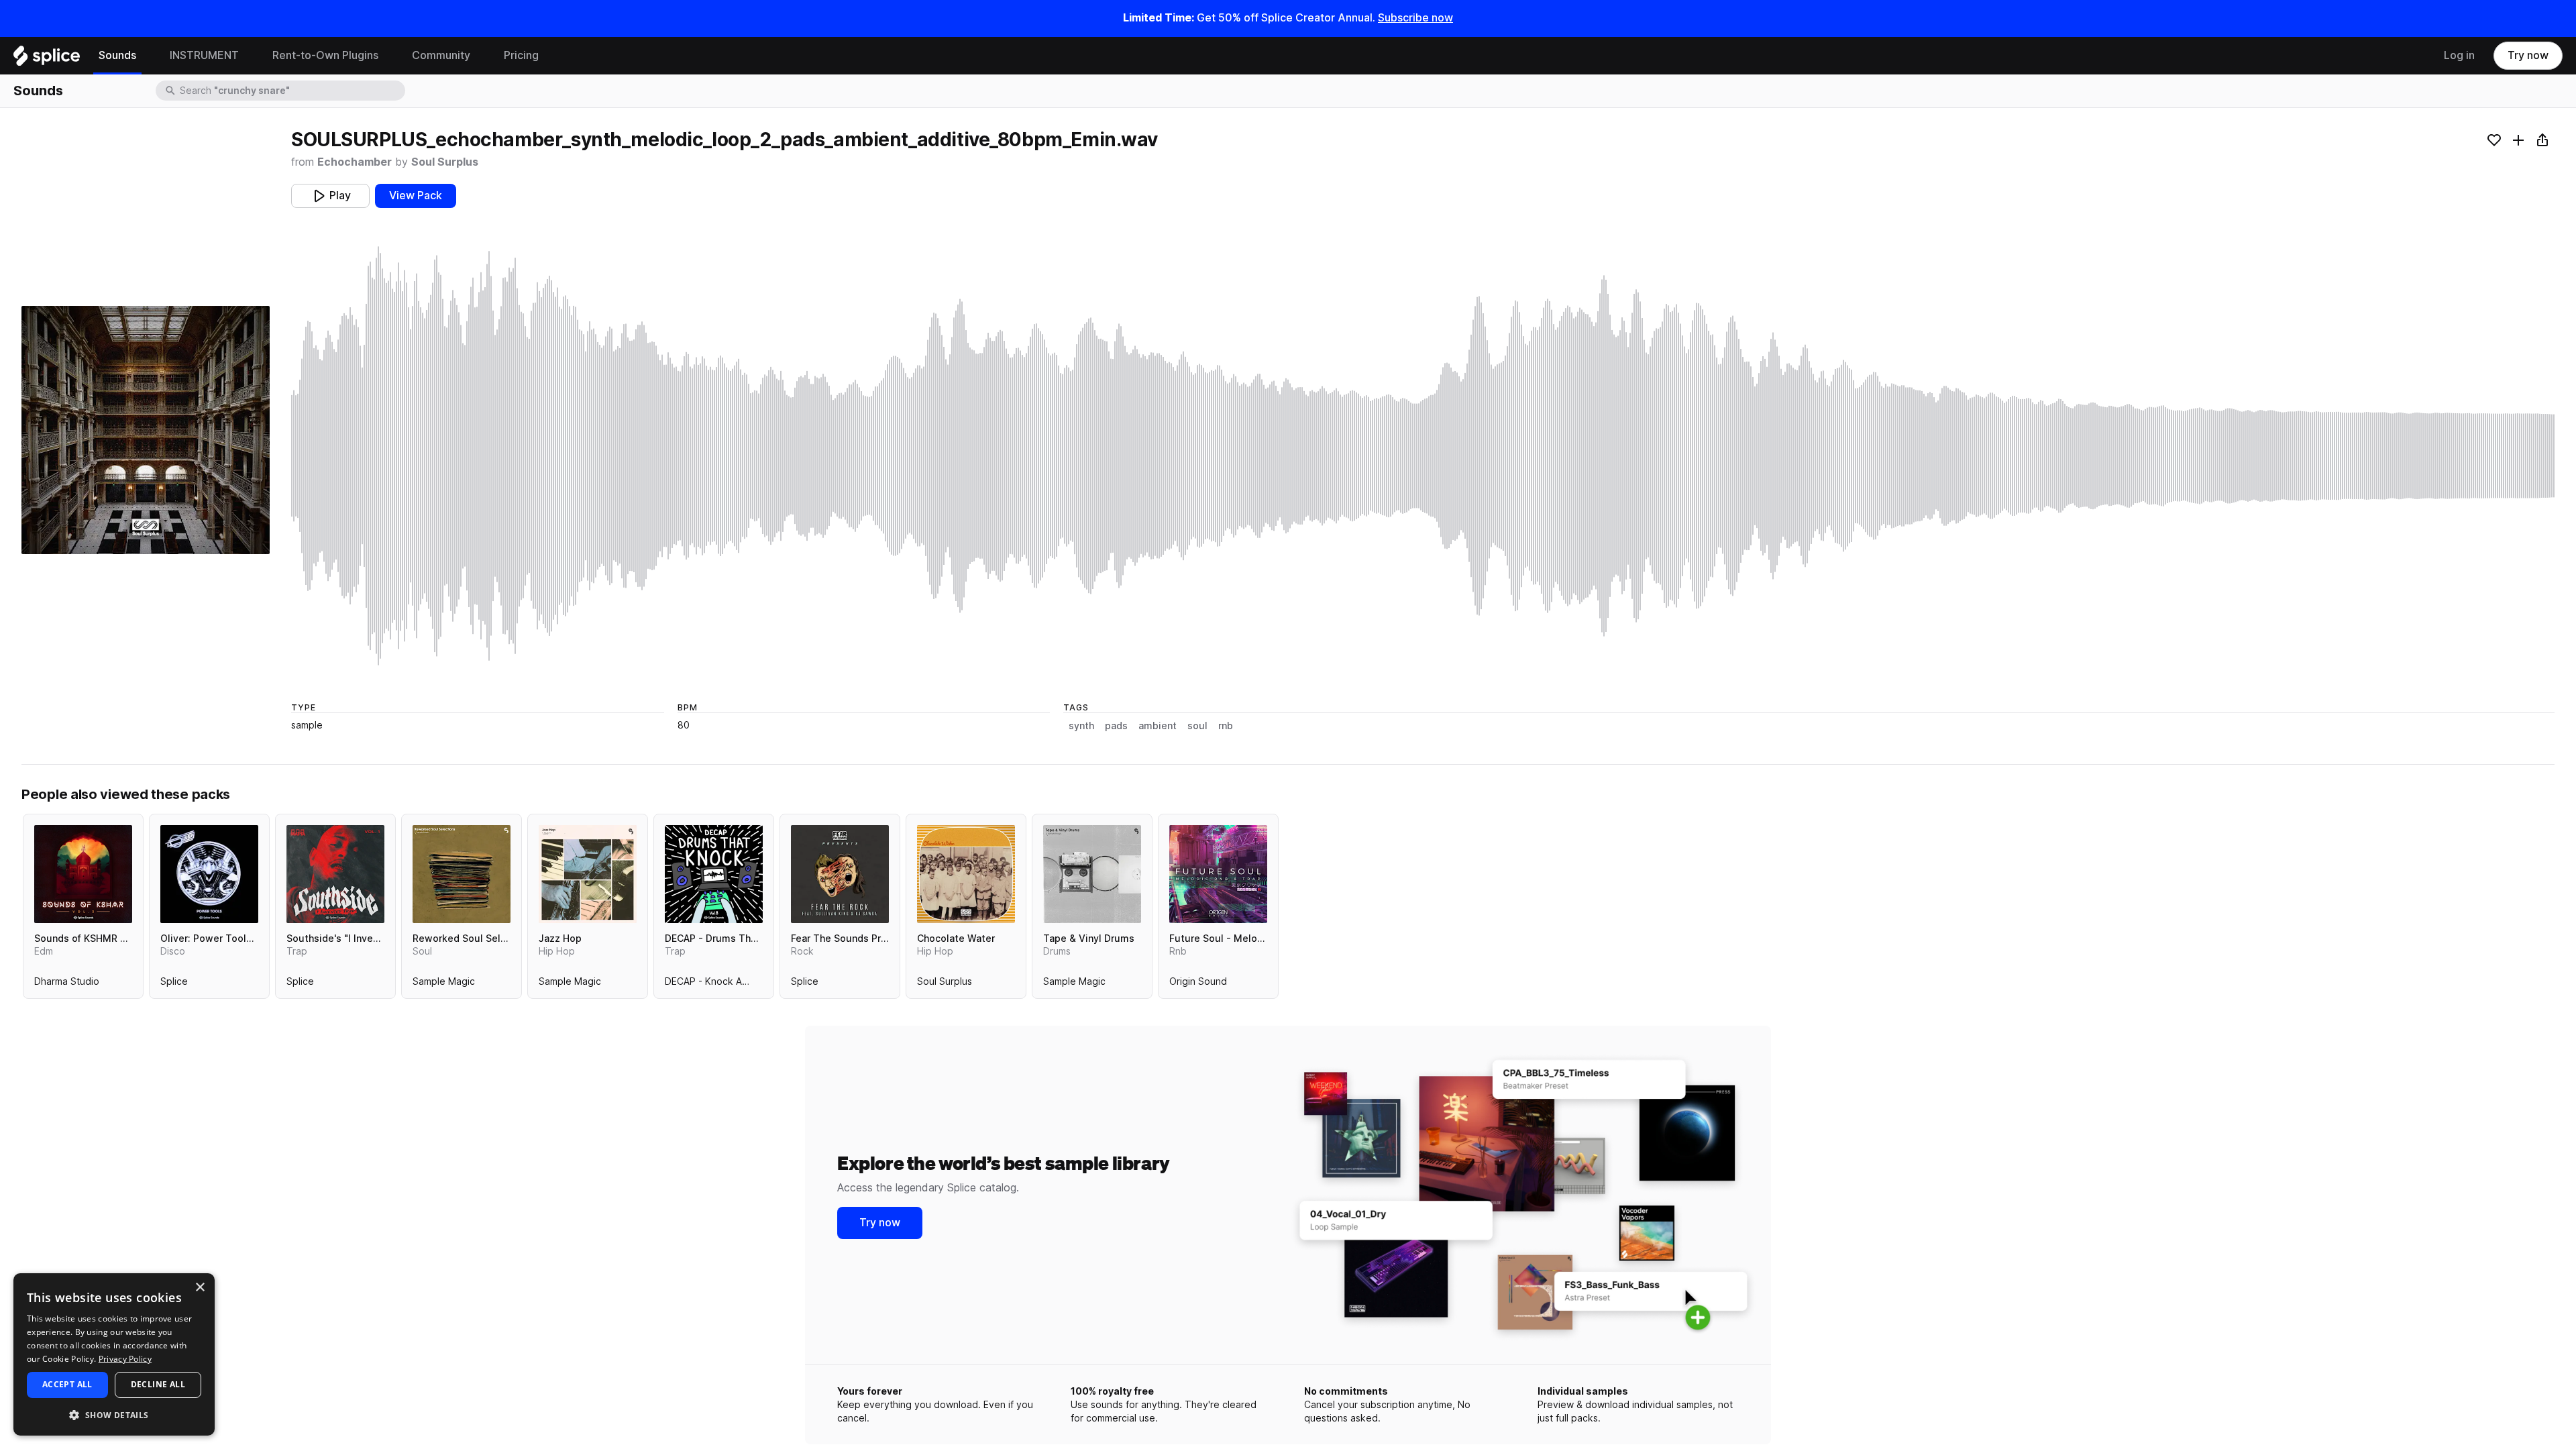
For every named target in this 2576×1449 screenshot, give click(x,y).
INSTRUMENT (204, 55)
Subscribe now (1415, 18)
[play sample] (1423, 456)
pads (1116, 726)
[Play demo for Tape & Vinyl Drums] (1092, 874)
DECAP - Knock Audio (713, 984)
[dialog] (114, 1354)
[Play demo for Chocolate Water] (966, 874)
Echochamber (355, 162)
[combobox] (291, 91)
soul (1197, 726)
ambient (1158, 726)
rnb (1226, 726)
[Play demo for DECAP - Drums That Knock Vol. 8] (714, 874)
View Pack (416, 196)
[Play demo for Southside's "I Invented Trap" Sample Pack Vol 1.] (335, 874)
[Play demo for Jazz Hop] (588, 874)
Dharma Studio (67, 984)
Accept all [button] (67, 1384)
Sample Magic (444, 984)
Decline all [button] (158, 1384)
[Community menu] (480, 56)
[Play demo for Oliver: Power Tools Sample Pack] (209, 874)
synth (1081, 726)
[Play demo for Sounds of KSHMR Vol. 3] (83, 874)
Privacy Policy (125, 1359)
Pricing (521, 55)
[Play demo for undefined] (146, 430)
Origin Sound (1198, 984)
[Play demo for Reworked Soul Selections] (462, 874)
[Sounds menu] (146, 56)
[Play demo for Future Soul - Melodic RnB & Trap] (1218, 874)
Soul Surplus (445, 162)
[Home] (47, 59)
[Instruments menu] (249, 56)
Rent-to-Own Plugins (325, 55)
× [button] (200, 1288)
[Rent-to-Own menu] (388, 56)
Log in (2459, 55)
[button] (114, 1414)
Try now (2528, 55)
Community (441, 55)
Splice (174, 984)
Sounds (117, 55)
